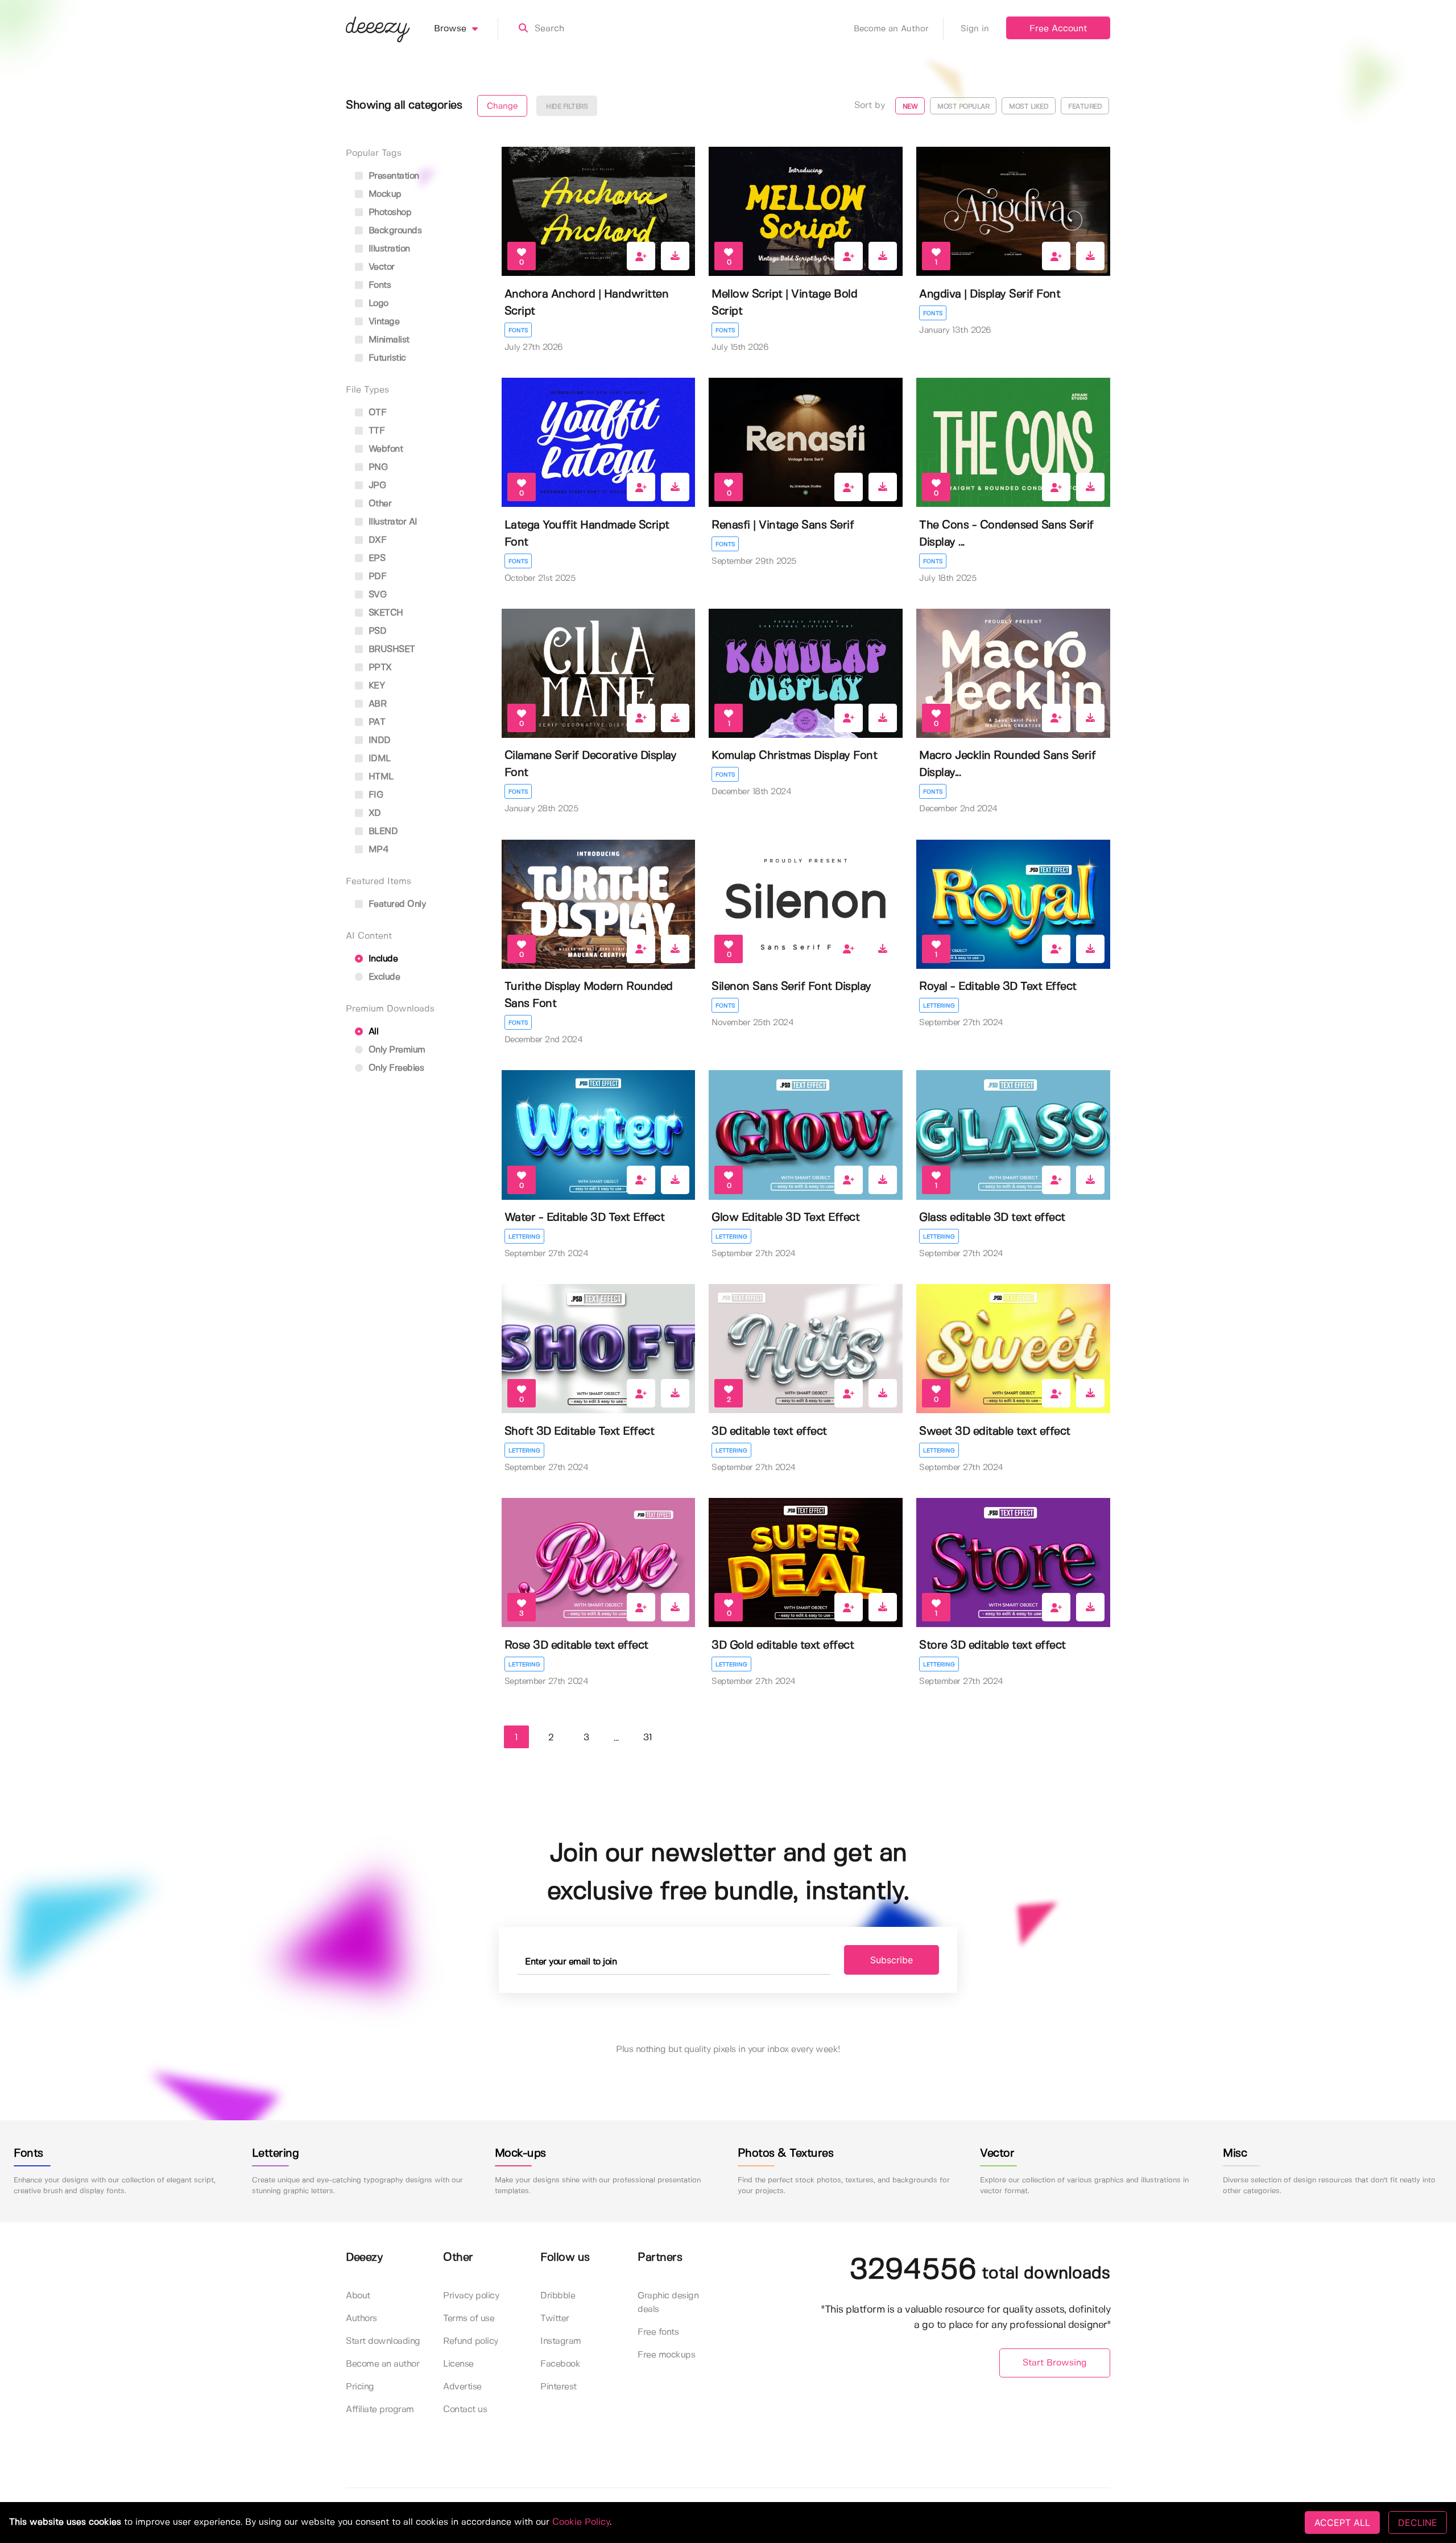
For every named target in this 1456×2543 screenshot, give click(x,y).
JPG (376, 486)
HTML (380, 777)
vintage (382, 322)
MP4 (377, 850)
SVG (376, 595)
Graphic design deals (668, 2303)
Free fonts (658, 2332)
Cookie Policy (581, 2522)
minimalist (388, 340)
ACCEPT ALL (1342, 2523)
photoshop (388, 212)
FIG (374, 795)
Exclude (383, 977)
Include (382, 959)
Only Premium (396, 1050)
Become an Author (891, 29)
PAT (375, 722)
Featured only (396, 904)
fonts (378, 285)
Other (379, 504)
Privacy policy (471, 2296)
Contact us (465, 2410)
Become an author (382, 2364)
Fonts (518, 331)
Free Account (1058, 29)
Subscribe (892, 1960)
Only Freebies (395, 1068)
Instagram (561, 2341)
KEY (375, 686)
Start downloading (383, 2341)
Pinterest (559, 2387)
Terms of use (469, 2319)
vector (380, 267)
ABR (376, 704)
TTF (375, 431)
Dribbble (558, 2296)
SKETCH (384, 613)
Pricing (360, 2387)
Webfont (384, 449)
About (358, 2296)
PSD (376, 631)
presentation (392, 176)
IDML (378, 759)
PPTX (379, 668)
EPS (375, 558)
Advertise (462, 2387)
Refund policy (471, 2341)
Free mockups (666, 2355)
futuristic (386, 358)
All (372, 1032)
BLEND (382, 831)
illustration (388, 249)
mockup (384, 194)
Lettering (939, 1006)
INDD (378, 740)
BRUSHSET (390, 649)
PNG (377, 467)
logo (377, 304)
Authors (361, 2319)
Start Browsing (1055, 2363)
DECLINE (1418, 2523)
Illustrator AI (392, 522)
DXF (376, 540)
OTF (376, 413)
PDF (376, 577)
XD (373, 813)
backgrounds (394, 231)
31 (648, 1738)
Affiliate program (380, 2410)
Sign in (975, 29)
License (458, 2364)
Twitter (555, 2319)
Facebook (560, 2364)
